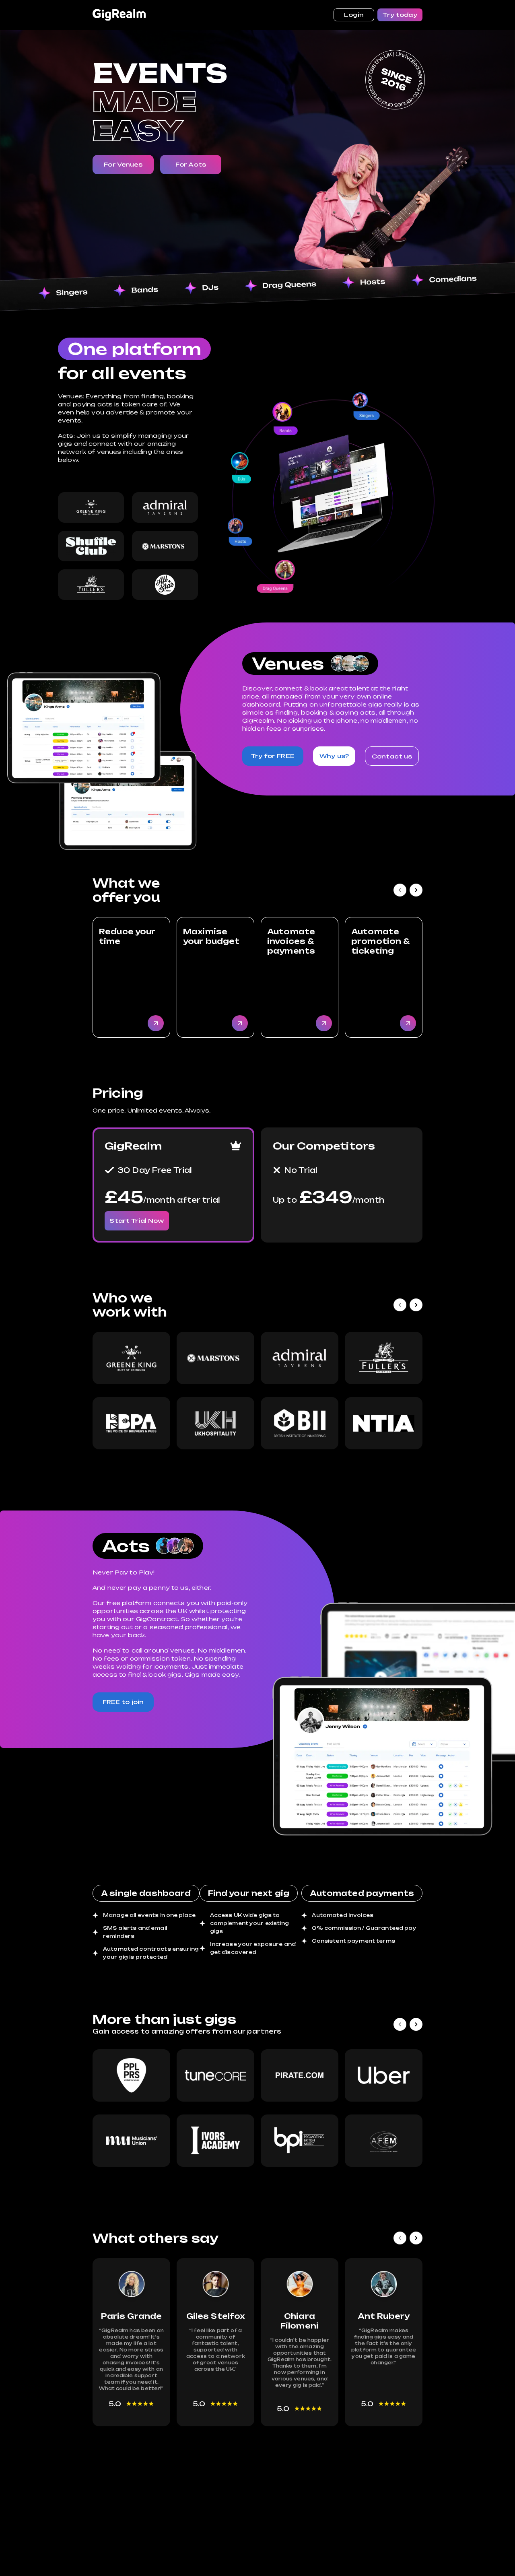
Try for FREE (273, 756)
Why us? (334, 756)
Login (354, 15)
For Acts (191, 164)
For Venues (123, 164)
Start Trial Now (137, 1221)
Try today (400, 15)
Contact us (392, 756)
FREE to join (123, 1702)
